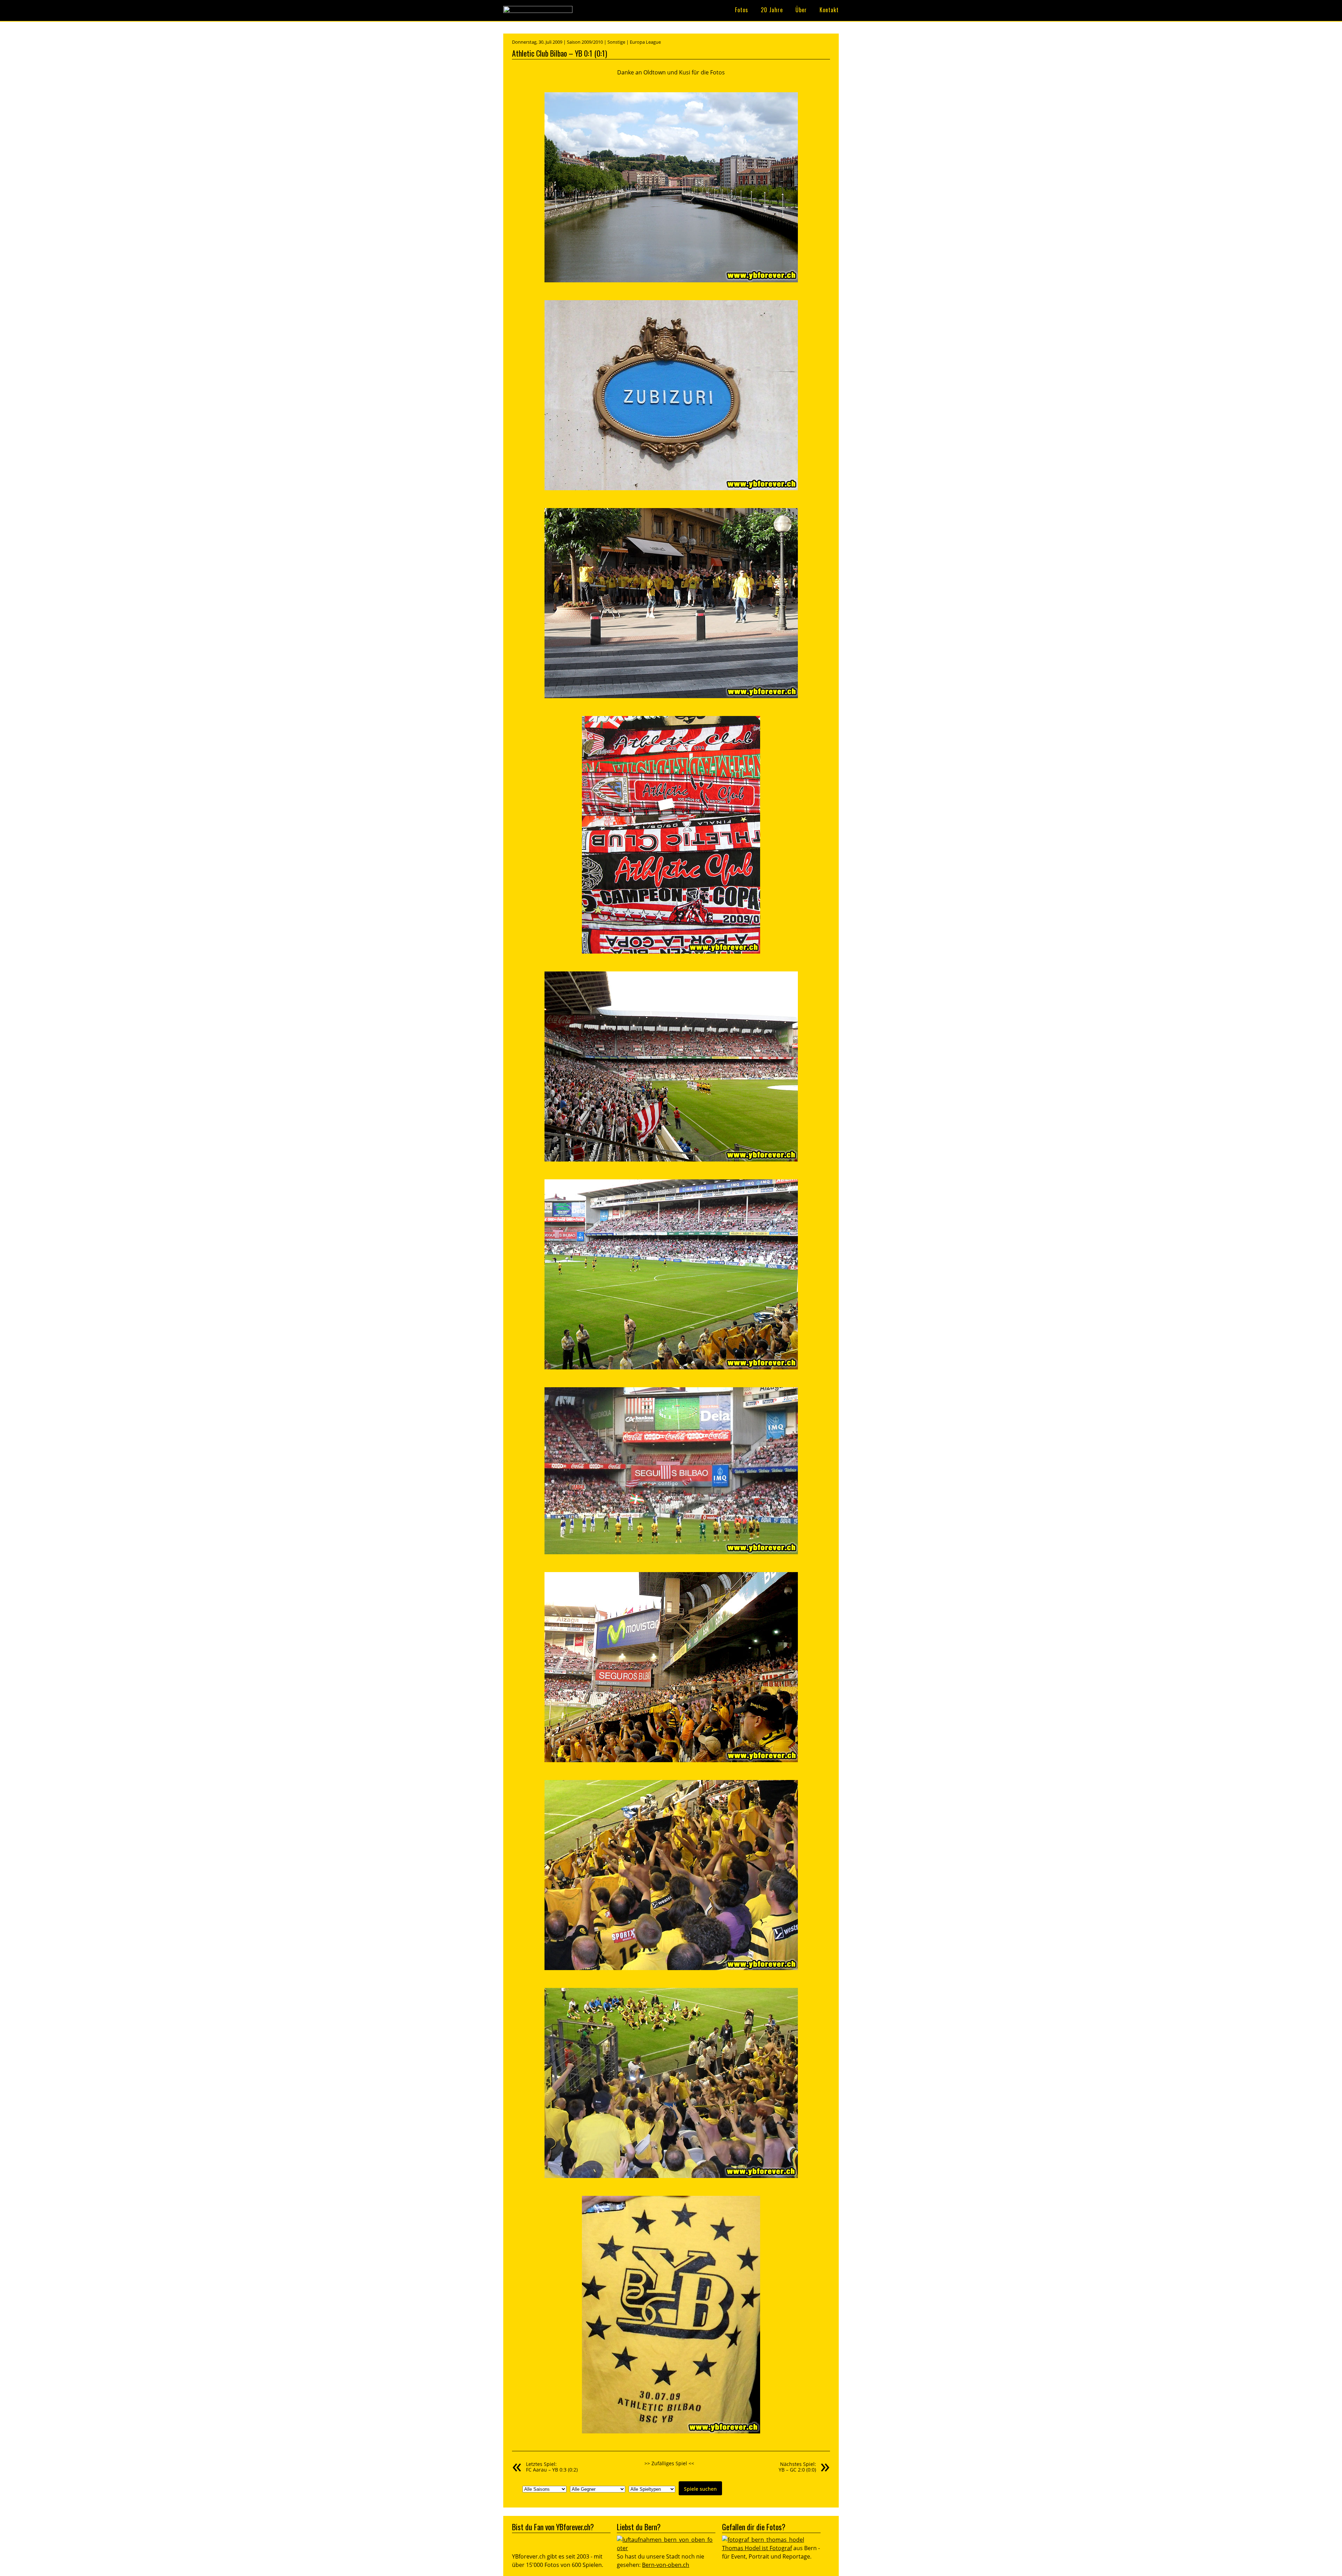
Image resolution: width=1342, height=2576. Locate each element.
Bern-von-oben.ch (666, 2565)
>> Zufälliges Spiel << (669, 2463)
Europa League (645, 42)
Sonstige (616, 42)
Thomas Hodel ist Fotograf (757, 2548)
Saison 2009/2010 (585, 42)
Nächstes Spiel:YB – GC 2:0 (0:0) (797, 2467)
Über (801, 10)
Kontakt (829, 10)
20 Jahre (772, 10)
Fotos (742, 10)
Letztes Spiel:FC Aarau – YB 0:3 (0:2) (552, 2467)
